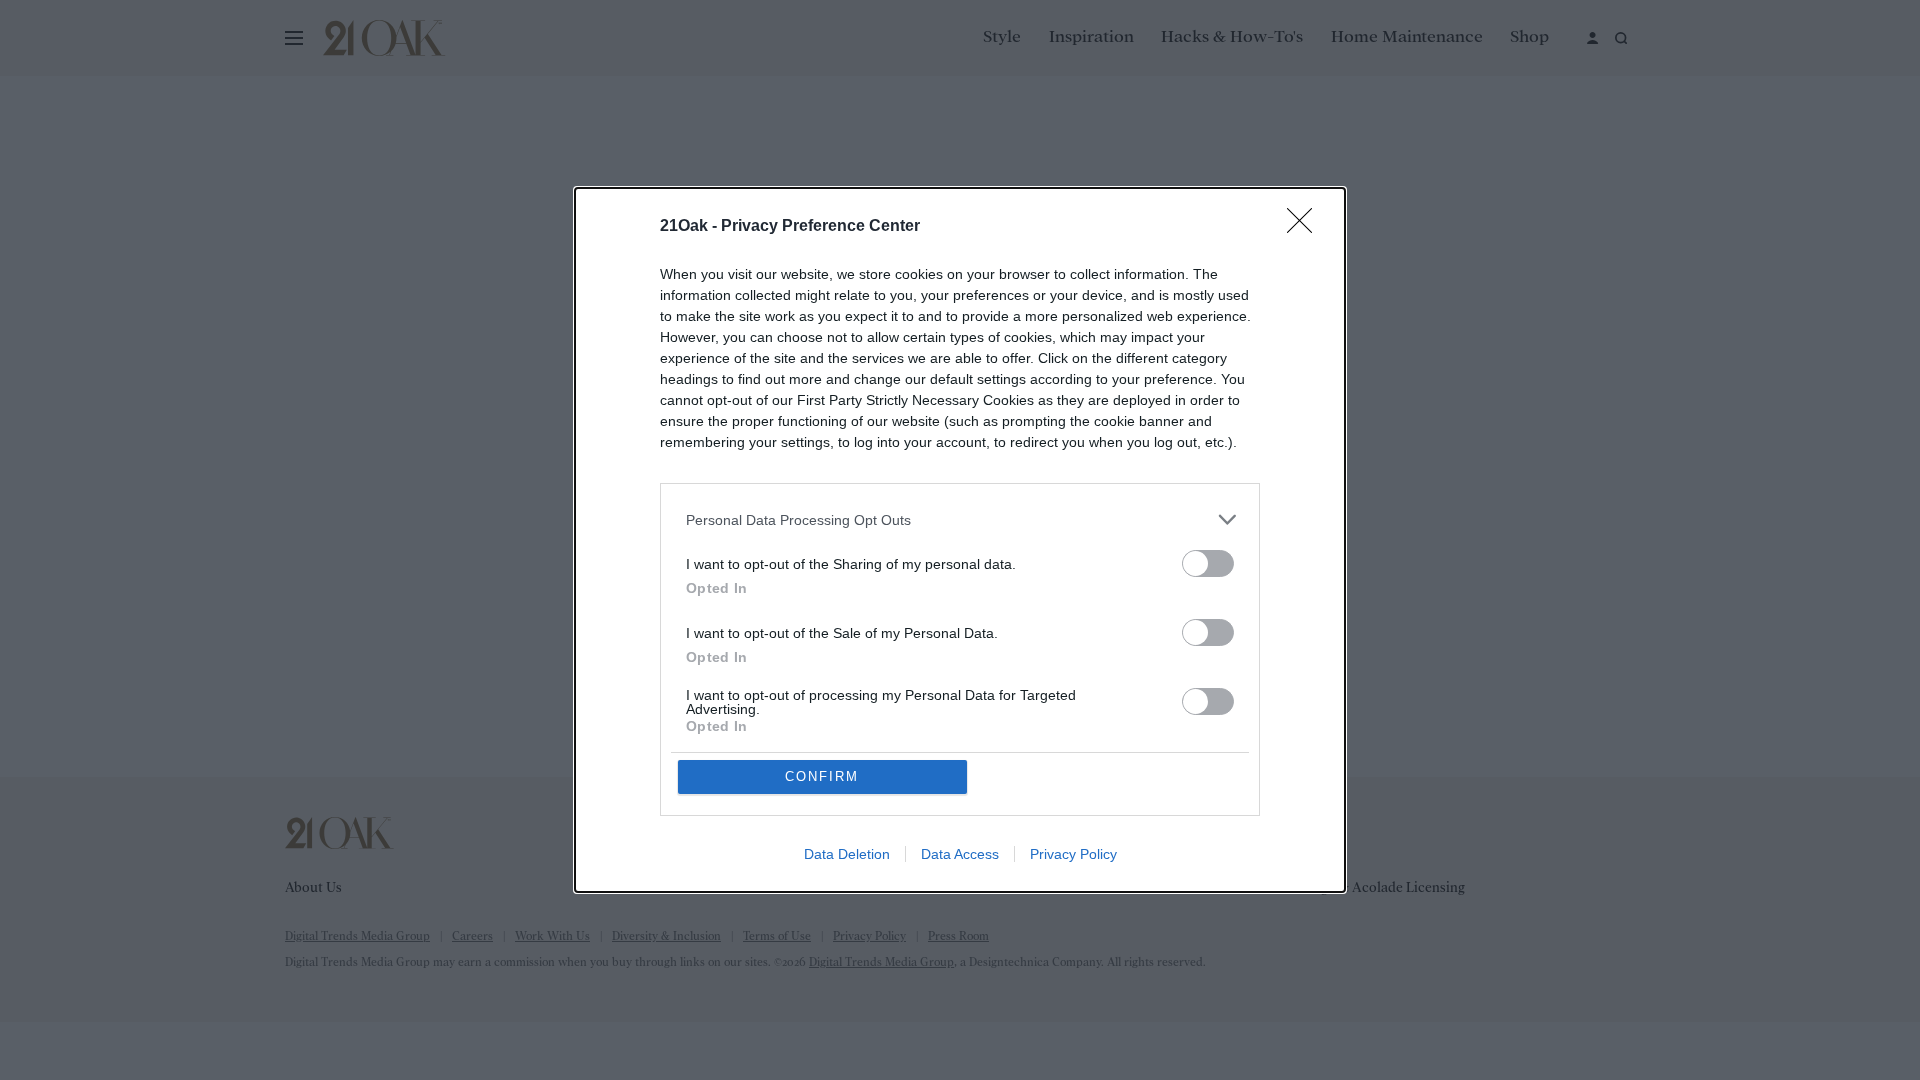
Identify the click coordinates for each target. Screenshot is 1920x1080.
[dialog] (960, 540)
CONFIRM (822, 776)
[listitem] (960, 519)
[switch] (1208, 563)
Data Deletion (847, 854)
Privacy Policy (1073, 854)
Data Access (960, 854)
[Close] (1306, 227)
